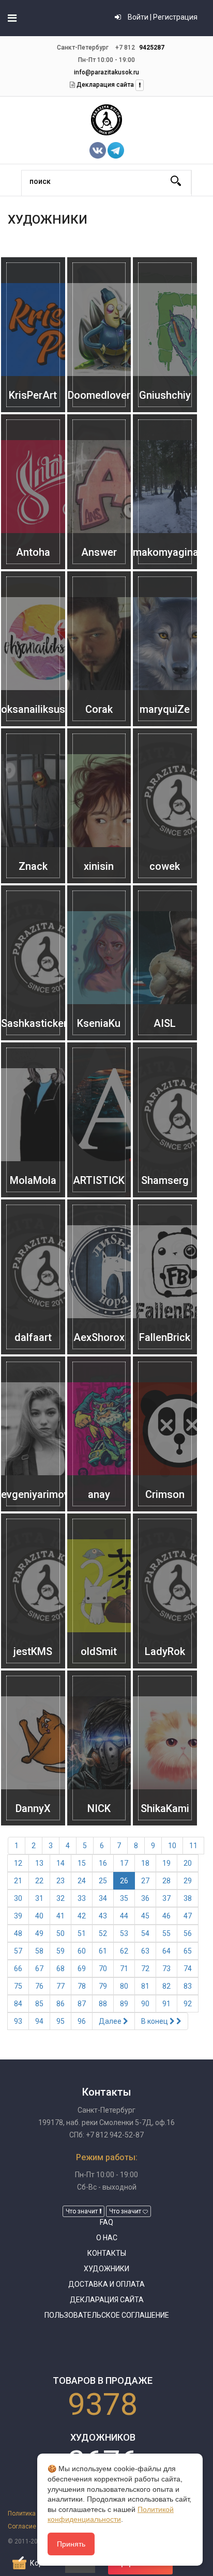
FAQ (106, 2222)
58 (39, 1951)
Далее (111, 2021)
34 (103, 1898)
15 (82, 1863)
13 (39, 1863)
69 (82, 1969)
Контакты (107, 2253)
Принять (71, 2544)
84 (18, 2004)
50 (60, 1933)
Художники (106, 2269)
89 (124, 2004)
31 (39, 1898)
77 (60, 1986)
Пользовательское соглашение (107, 2315)
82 (166, 1986)
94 (39, 2021)
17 (124, 1863)
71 (124, 1969)
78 (82, 1986)
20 (188, 1863)
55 (166, 1933)
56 (188, 1933)
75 (18, 1986)
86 (60, 2004)
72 (145, 1969)
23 (60, 1881)
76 (39, 1986)
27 (145, 1881)
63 (145, 1951)
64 (166, 1951)
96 (82, 2021)
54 (145, 1933)
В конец (155, 2021)
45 (145, 1916)
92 (188, 2004)
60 (82, 1951)
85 (39, 2004)
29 (188, 1881)
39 (18, 1916)
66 (18, 1969)
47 (188, 1916)
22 (39, 1881)
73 (166, 1969)
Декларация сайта (104, 85)
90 (145, 2004)
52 (103, 1933)
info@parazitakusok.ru (106, 72)
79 (103, 1986)
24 (82, 1881)
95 (60, 2021)
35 (124, 1898)
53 (124, 1933)
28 (166, 1881)
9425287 (152, 48)
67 (39, 1969)
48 (18, 1933)
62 (124, 1951)
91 (166, 2004)
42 (82, 1916)
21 (18, 1881)
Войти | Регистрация (162, 17)
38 (188, 1898)
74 (188, 1969)
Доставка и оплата (106, 2284)
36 (145, 1898)
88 (103, 2004)
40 (39, 1916)
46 (166, 1916)
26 (124, 1881)
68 (60, 1969)
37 (166, 1898)
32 (60, 1898)
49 (39, 1933)
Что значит (82, 2211)
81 (145, 1986)
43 (103, 1916)
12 (18, 1863)
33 (82, 1898)
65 (188, 1951)
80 (124, 1986)
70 (103, 1969)
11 (193, 1846)
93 (18, 2021)
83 (188, 1986)
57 (18, 1951)
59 (60, 1951)
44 (124, 1916)
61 (103, 1951)
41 (60, 1916)
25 (103, 1881)
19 (166, 1863)
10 (172, 1846)
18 (145, 1863)
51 (82, 1933)
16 (103, 1863)
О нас (107, 2238)
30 (18, 1898)
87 (82, 2004)
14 (60, 1863)
